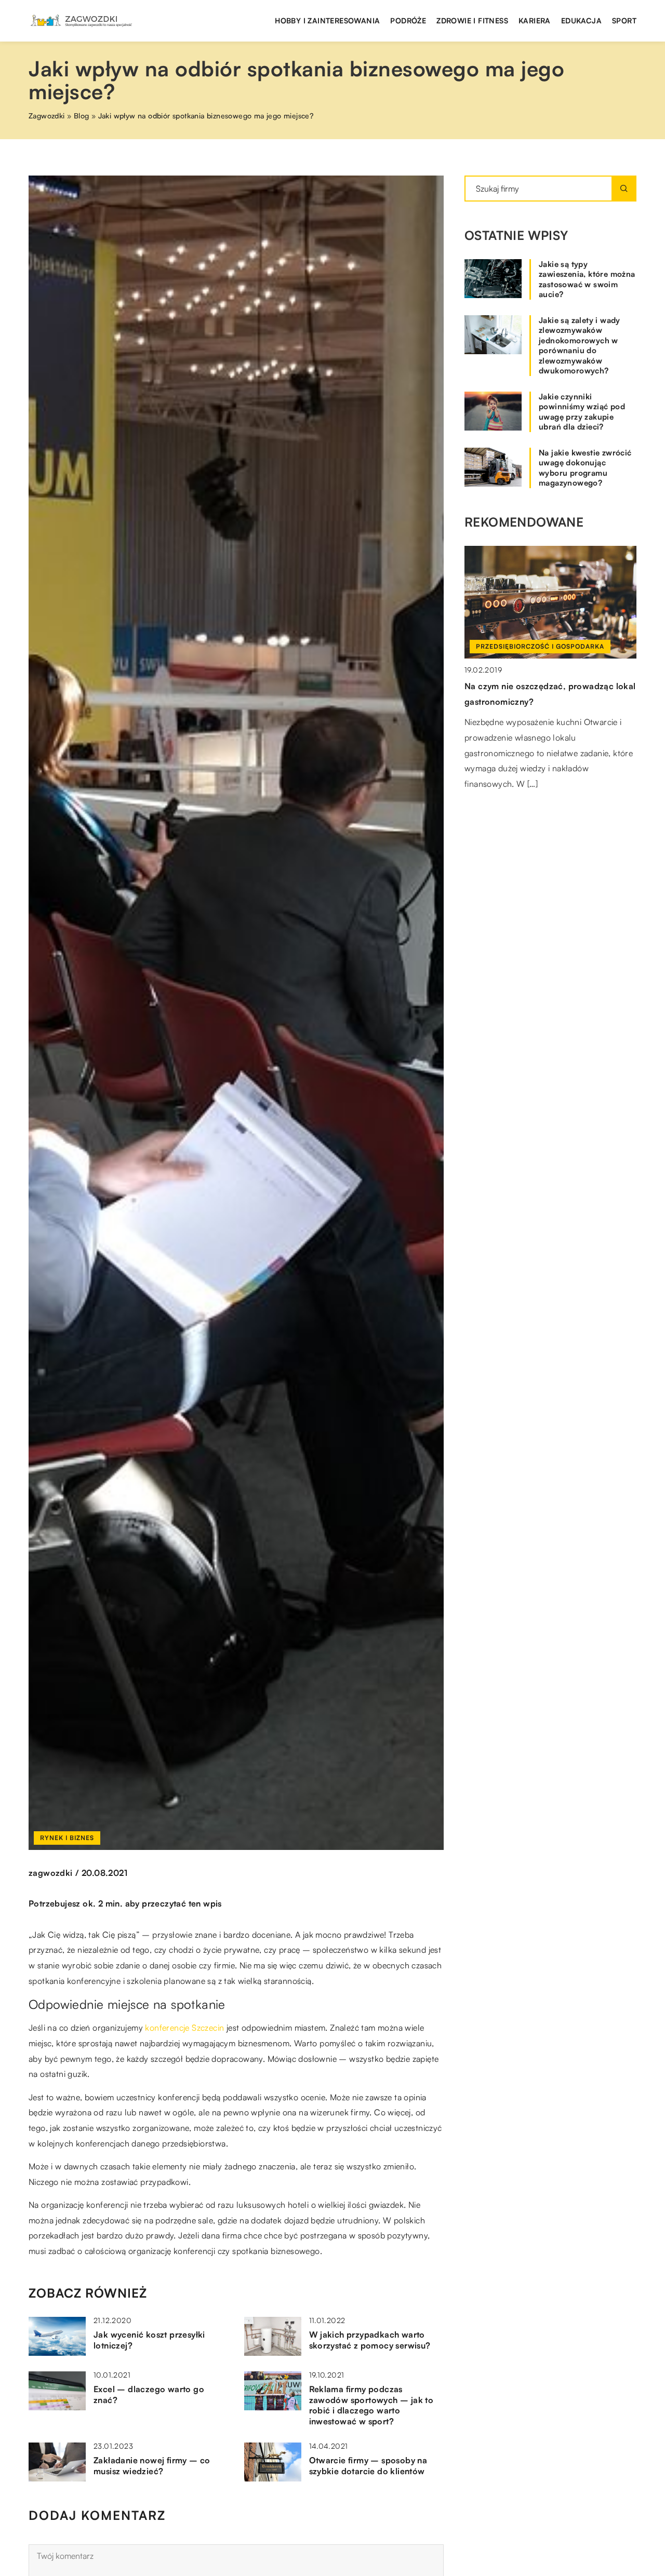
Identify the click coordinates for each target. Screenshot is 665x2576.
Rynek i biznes (67, 1838)
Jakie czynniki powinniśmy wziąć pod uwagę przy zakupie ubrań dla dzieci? (582, 412)
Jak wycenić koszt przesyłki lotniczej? (149, 2340)
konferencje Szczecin (184, 2028)
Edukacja (581, 21)
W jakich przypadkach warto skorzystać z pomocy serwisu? (370, 2340)
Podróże (408, 21)
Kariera (535, 21)
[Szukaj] (624, 189)
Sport (624, 21)
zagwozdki (51, 1873)
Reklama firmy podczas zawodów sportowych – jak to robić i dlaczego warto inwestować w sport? (371, 2405)
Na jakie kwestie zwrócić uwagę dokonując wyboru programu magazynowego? (585, 468)
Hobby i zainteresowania (327, 21)
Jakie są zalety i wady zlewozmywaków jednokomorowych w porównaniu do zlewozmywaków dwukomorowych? (580, 346)
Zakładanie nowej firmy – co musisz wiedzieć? (152, 2466)
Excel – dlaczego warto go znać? (149, 2394)
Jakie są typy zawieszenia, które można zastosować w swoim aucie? (587, 279)
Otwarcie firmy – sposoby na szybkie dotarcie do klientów (368, 2466)
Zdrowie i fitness (472, 21)
